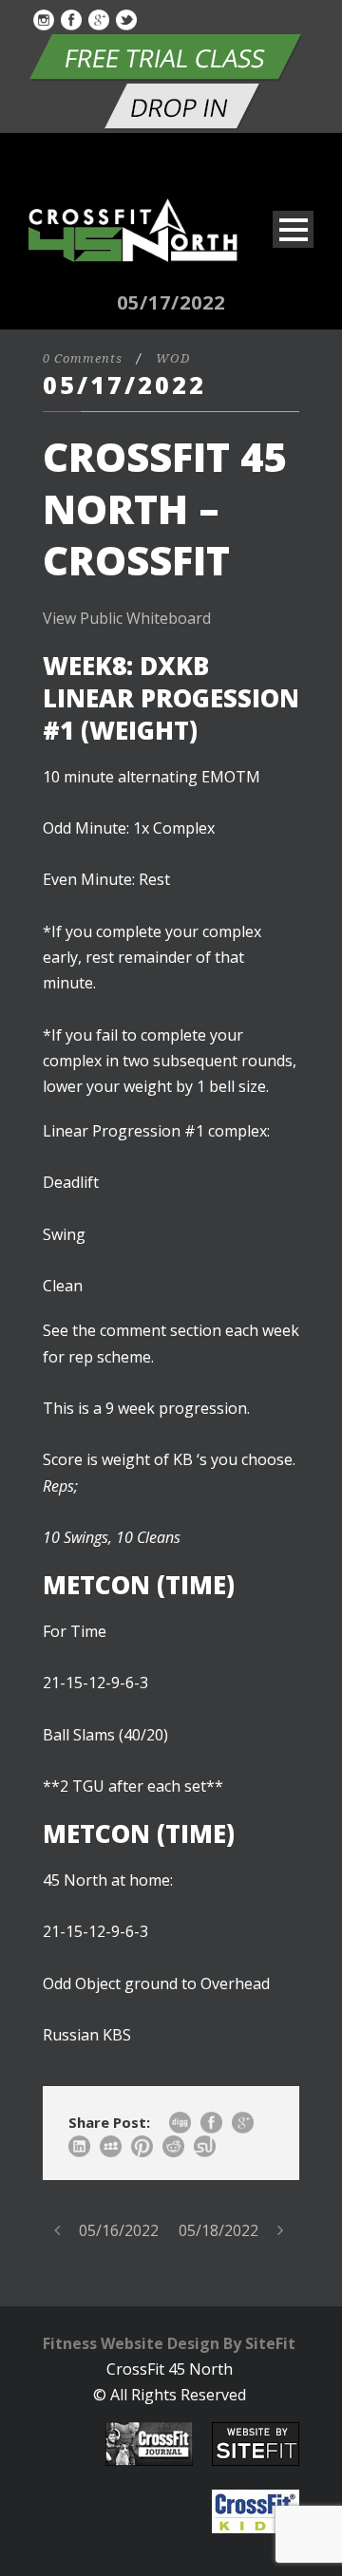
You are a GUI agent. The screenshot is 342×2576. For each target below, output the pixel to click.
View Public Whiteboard (127, 618)
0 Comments (83, 358)
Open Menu (293, 229)
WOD (173, 358)
